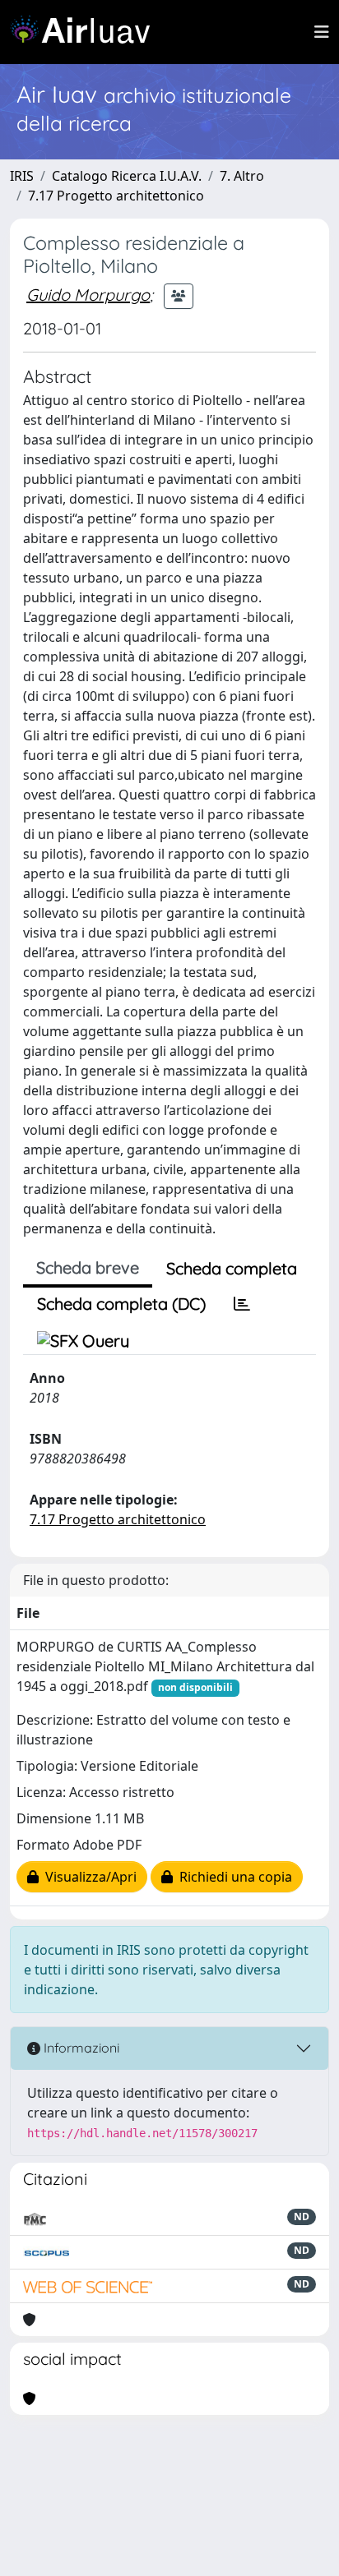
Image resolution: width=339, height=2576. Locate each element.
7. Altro (242, 176)
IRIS (22, 176)
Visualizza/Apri (88, 1877)
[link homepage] (86, 32)
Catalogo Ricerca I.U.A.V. (127, 176)
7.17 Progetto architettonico (116, 196)
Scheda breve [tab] (88, 1267)
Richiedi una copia (232, 1877)
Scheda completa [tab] (232, 1268)
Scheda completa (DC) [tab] (121, 1304)
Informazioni (80, 2048)
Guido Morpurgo (88, 295)
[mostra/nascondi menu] (322, 32)
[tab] (242, 1304)
